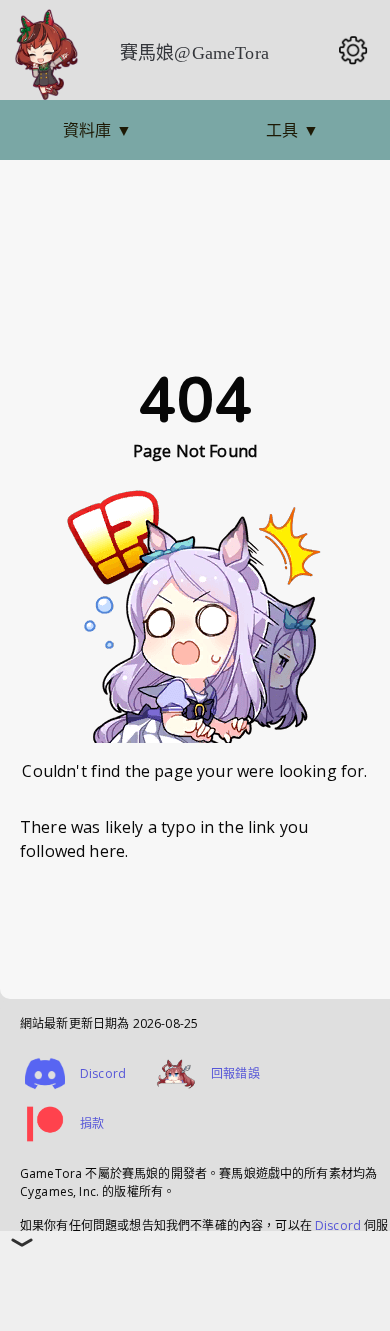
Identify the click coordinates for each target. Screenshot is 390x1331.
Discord (338, 1225)
